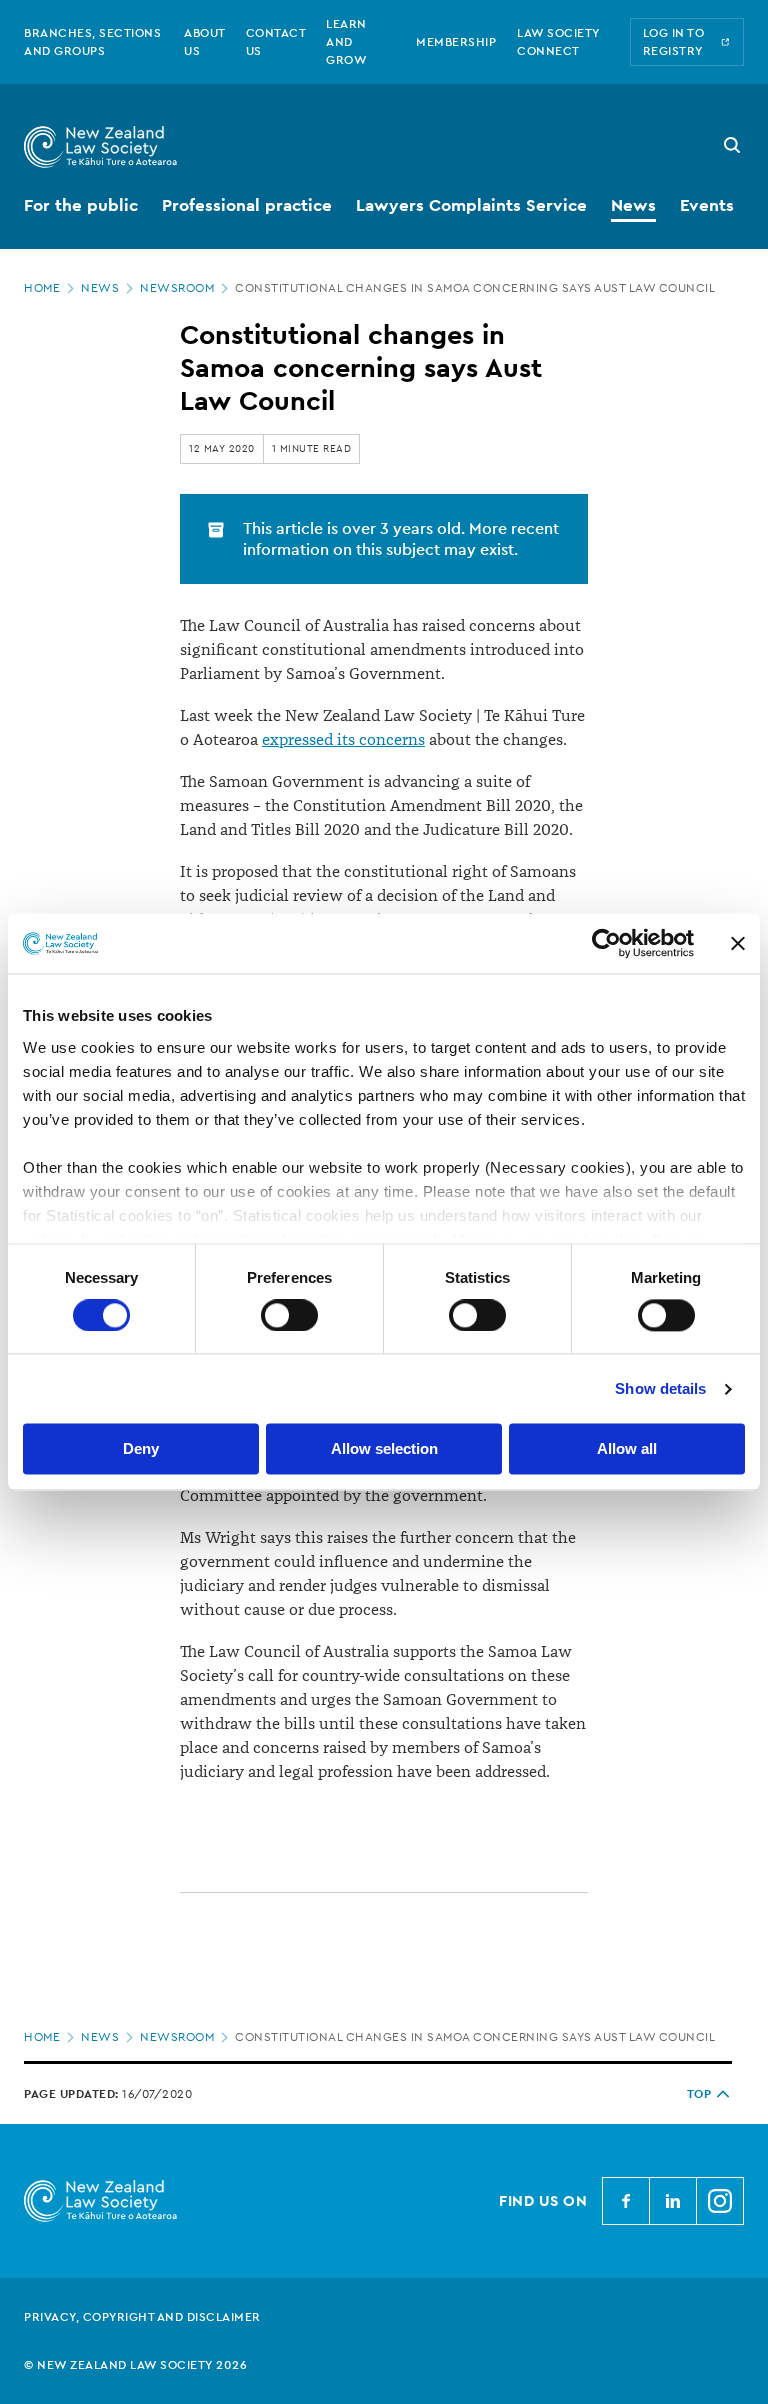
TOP (699, 2094)
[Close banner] (738, 943)
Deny (141, 1449)
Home (42, 288)
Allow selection (384, 1449)
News (100, 288)
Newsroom (177, 288)
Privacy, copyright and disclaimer (142, 2317)
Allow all (627, 1449)
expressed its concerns (343, 740)
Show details (660, 1388)
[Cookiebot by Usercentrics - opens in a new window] (606, 943)
